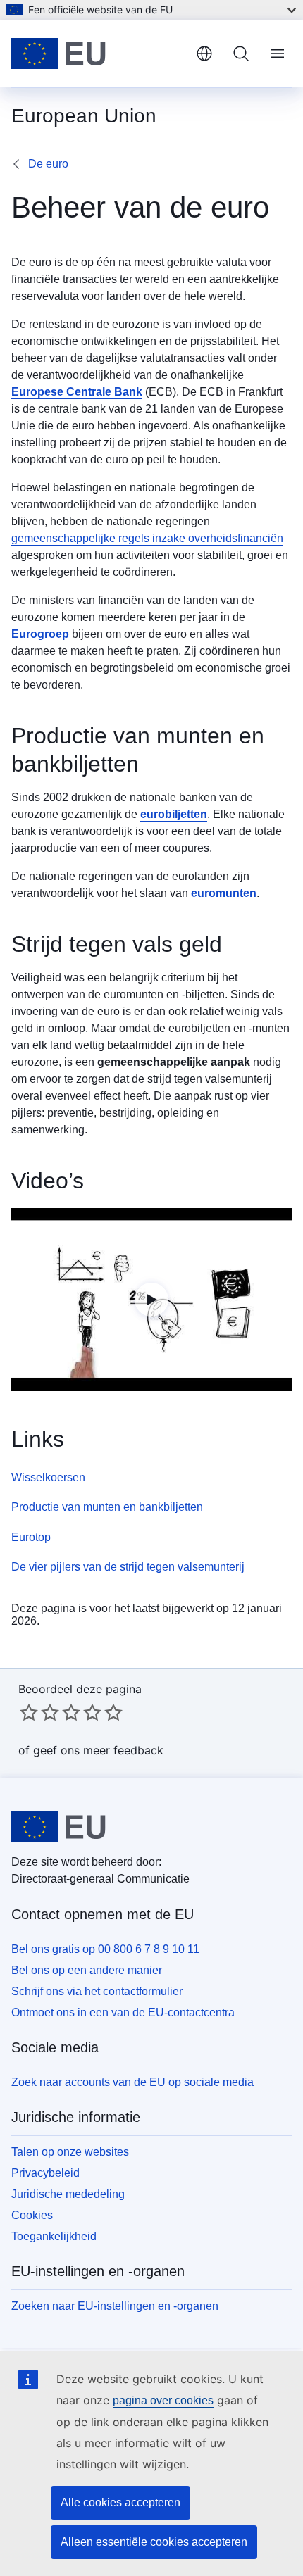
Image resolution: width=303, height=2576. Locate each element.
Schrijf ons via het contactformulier (97, 1991)
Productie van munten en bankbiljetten (107, 1507)
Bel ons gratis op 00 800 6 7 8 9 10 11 (105, 1949)
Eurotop (31, 1537)
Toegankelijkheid (54, 2236)
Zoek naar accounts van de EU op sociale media (132, 2082)
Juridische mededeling (68, 2194)
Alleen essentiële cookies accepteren (154, 2542)
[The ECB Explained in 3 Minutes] (151, 1300)
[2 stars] (39, 1712)
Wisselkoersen (48, 1477)
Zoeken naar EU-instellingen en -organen (115, 2306)
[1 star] (29, 1712)
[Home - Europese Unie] (98, 54)
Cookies (32, 2215)
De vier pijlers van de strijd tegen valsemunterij (128, 1567)
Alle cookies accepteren (120, 2502)
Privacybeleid (45, 2173)
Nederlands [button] (204, 54)
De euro (48, 164)
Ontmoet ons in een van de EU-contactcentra (123, 2012)
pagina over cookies (163, 2400)
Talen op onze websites (70, 2152)
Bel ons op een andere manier (87, 1970)
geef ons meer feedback (98, 1750)
